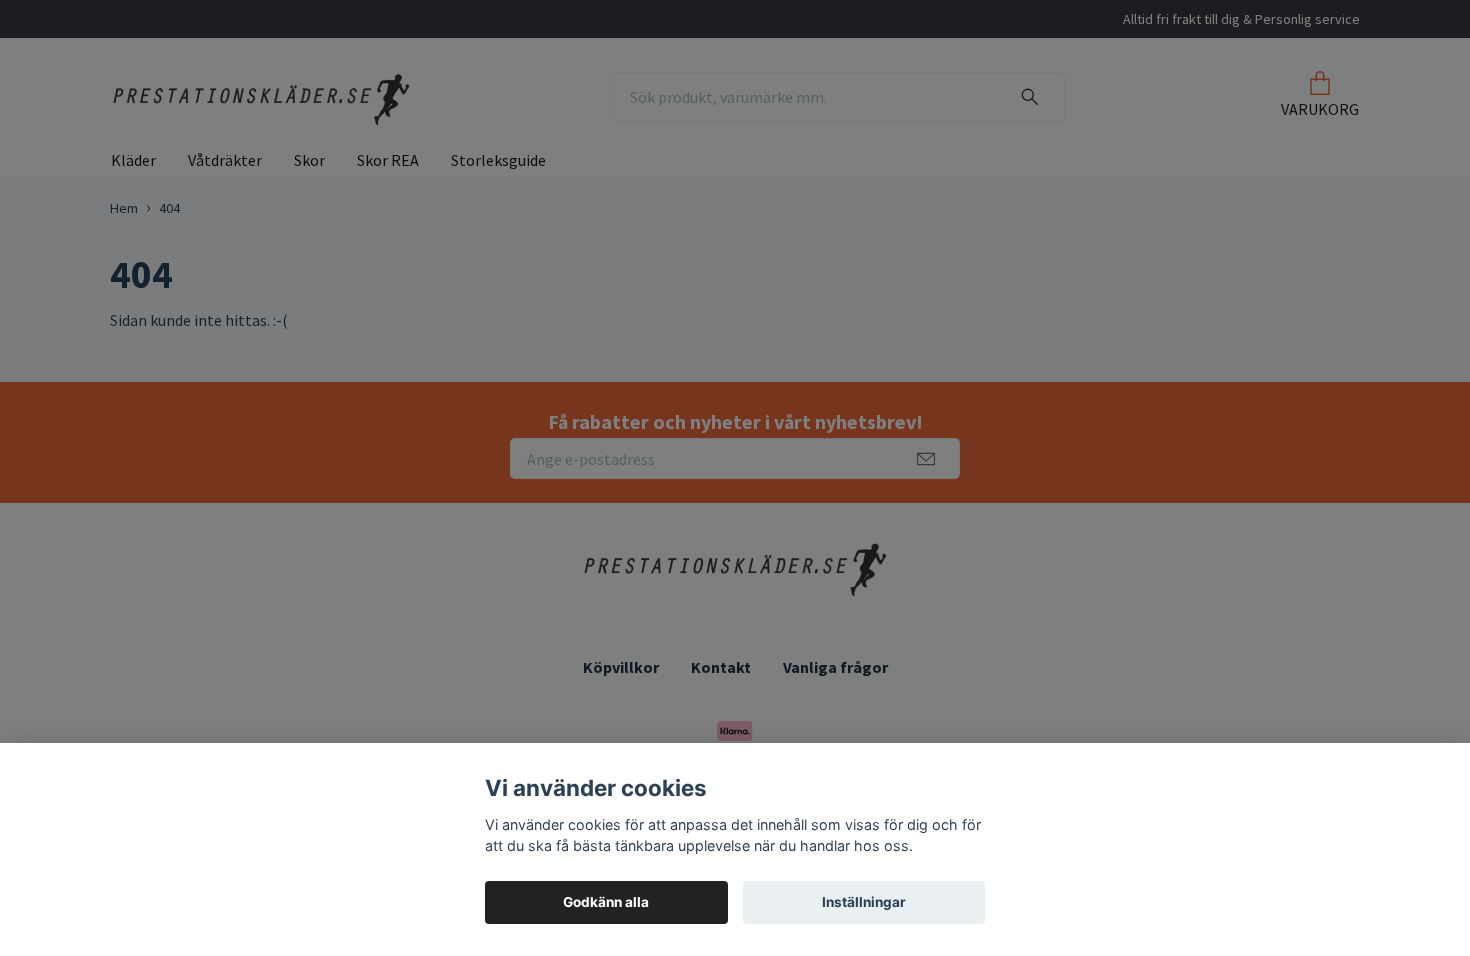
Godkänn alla (606, 902)
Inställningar (864, 902)
